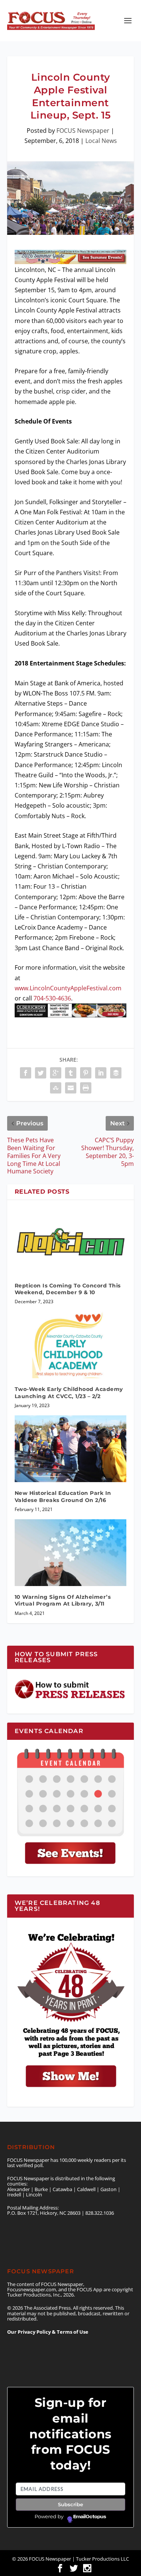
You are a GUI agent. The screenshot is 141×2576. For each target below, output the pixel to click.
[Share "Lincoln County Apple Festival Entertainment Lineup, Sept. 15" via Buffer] (116, 1073)
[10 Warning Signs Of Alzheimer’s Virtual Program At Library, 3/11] (71, 1553)
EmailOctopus (90, 2517)
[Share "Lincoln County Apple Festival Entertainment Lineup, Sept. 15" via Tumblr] (71, 1073)
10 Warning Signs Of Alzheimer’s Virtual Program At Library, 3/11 (63, 1600)
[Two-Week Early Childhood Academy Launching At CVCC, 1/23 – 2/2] (71, 1345)
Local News (101, 141)
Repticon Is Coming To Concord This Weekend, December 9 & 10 (68, 1289)
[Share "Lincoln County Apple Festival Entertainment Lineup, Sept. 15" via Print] (86, 1088)
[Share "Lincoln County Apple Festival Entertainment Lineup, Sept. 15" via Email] (71, 1088)
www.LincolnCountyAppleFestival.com (68, 988)
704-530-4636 (52, 998)
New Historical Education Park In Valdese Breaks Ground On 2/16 (63, 1496)
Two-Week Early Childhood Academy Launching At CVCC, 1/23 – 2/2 (69, 1392)
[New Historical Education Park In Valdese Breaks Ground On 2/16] (71, 1449)
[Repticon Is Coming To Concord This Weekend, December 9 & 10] (71, 1241)
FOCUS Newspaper (83, 131)
